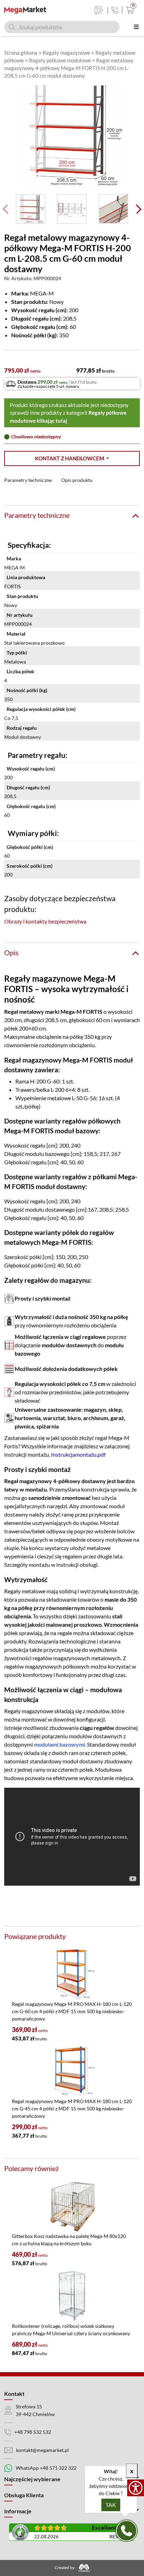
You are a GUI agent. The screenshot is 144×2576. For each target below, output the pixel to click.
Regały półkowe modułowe (60, 60)
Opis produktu (77, 480)
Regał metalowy (24, 1011)
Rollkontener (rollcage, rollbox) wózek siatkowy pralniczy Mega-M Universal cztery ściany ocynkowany (71, 2330)
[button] (72, 458)
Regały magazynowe (66, 53)
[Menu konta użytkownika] (99, 10)
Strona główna (21, 53)
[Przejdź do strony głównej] (25, 10)
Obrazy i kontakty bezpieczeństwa (45, 921)
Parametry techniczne (28, 480)
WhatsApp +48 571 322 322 (46, 2468)
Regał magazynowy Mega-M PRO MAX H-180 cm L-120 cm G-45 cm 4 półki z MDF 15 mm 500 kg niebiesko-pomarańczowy (72, 2109)
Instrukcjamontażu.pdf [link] (78, 1454)
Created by (65, 2568)
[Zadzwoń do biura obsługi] (115, 10)
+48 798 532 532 (33, 2432)
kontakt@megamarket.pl (42, 2450)
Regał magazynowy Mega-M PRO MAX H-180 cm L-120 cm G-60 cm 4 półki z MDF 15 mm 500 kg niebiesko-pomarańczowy (72, 2011)
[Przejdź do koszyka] (128, 10)
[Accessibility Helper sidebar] (136, 2488)
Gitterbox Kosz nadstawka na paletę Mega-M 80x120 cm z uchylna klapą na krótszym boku (69, 2240)
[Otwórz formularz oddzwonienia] (127, 2531)
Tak (111, 2505)
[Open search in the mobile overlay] (62, 27)
